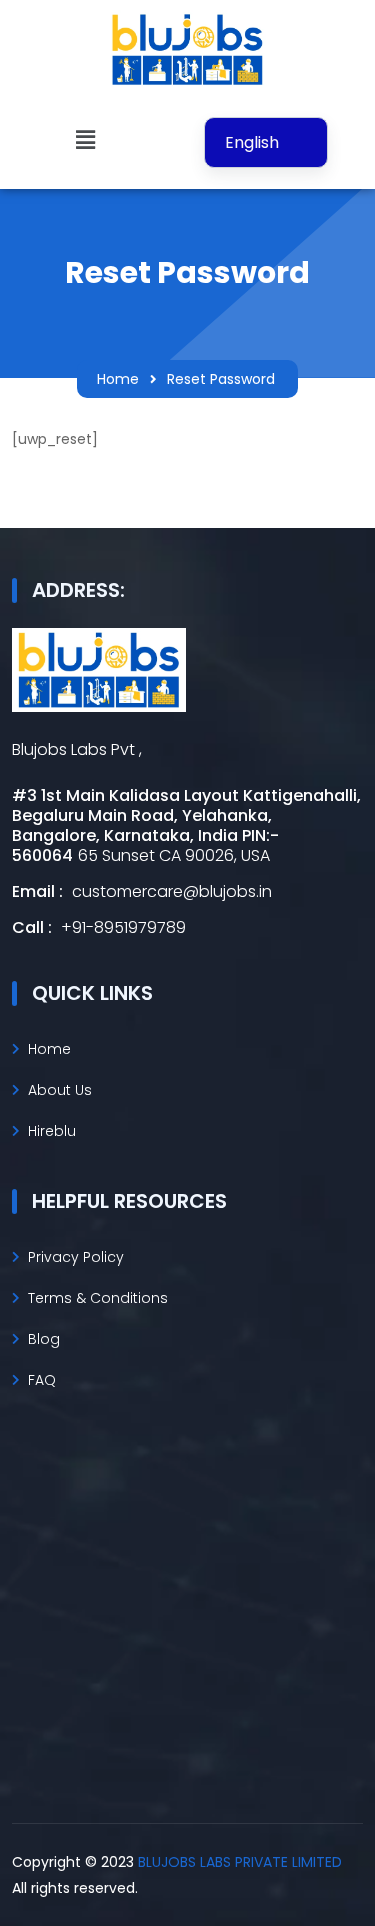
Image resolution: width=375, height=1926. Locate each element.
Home (118, 379)
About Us (60, 1090)
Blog (44, 1339)
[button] (85, 140)
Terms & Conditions (98, 1298)
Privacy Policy (76, 1257)
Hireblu (52, 1131)
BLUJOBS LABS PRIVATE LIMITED (240, 1862)
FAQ (42, 1380)
